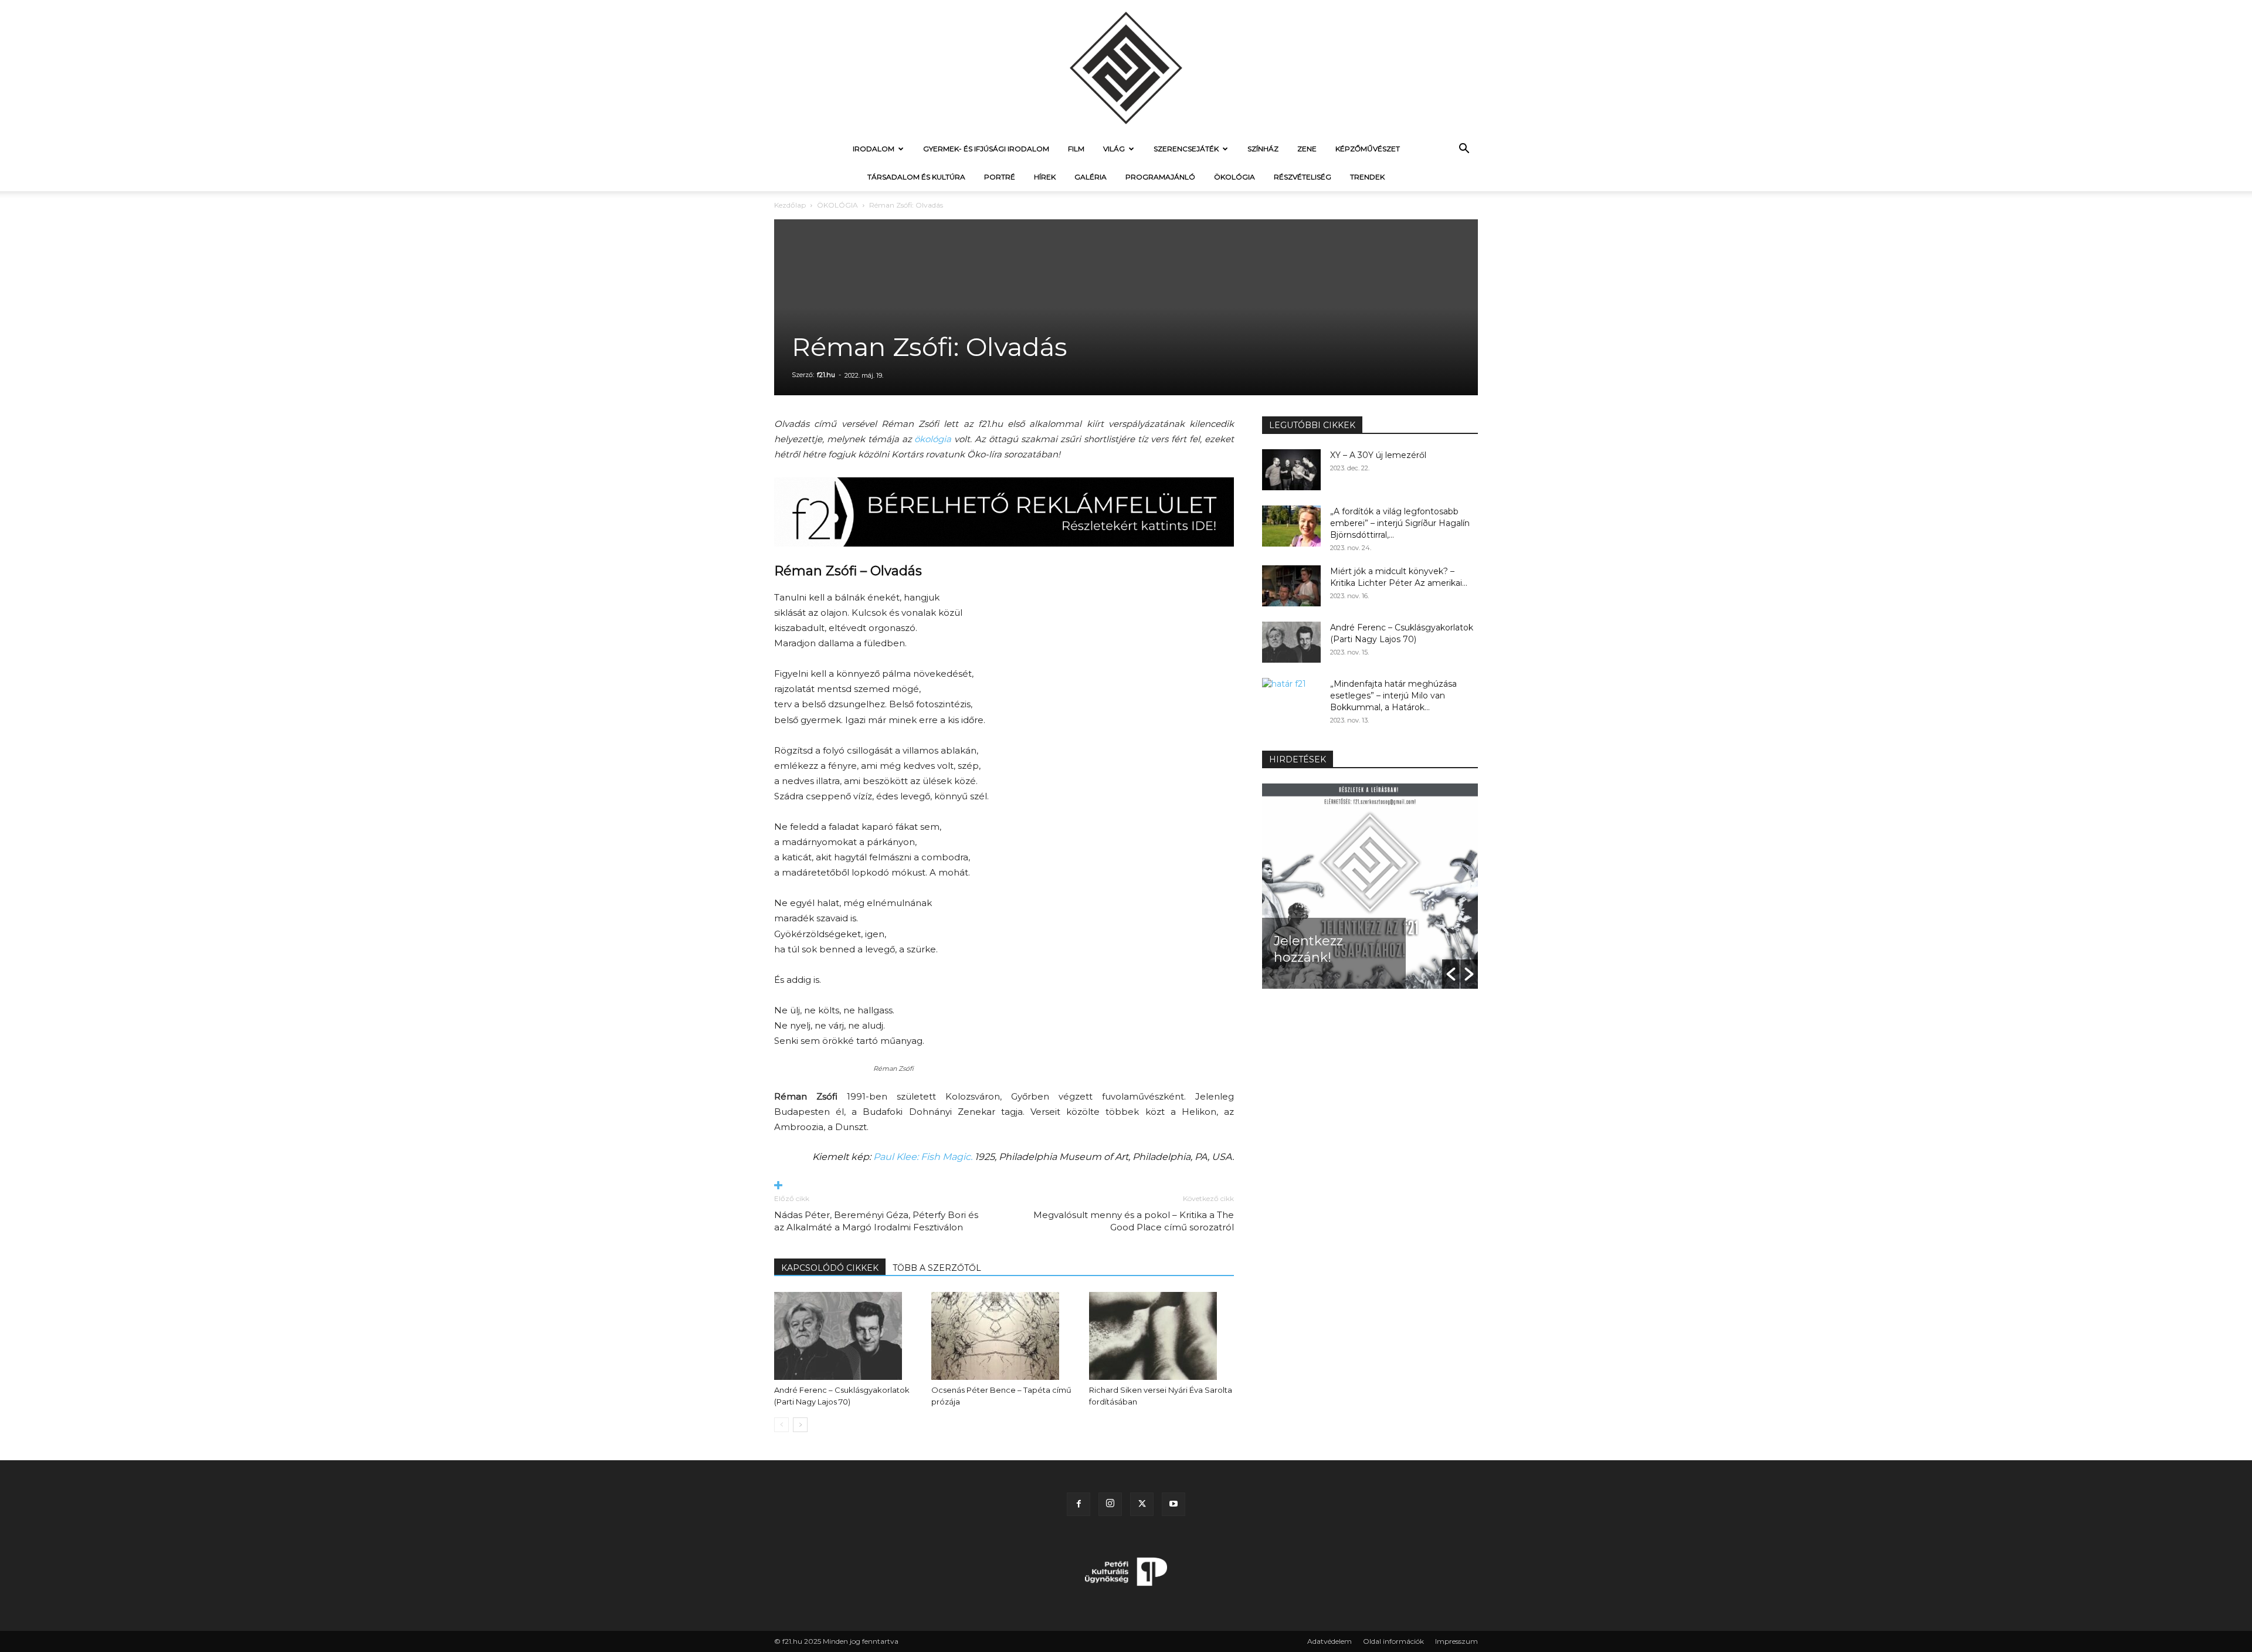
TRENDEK (1367, 177)
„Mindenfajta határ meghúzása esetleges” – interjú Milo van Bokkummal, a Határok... (1393, 696)
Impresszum (1456, 1641)
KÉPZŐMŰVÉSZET (1368, 149)
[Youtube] (1174, 1504)
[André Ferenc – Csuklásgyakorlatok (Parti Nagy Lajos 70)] (847, 1336)
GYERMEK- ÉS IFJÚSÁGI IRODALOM (986, 149)
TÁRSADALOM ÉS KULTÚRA (916, 177)
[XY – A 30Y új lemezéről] (1291, 470)
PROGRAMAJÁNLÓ (1160, 177)
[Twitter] (1142, 1504)
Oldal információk (1393, 1641)
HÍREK (1045, 177)
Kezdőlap (790, 205)
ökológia (933, 439)
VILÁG (1114, 149)
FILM (1076, 149)
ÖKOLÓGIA (1234, 177)
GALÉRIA (1091, 177)
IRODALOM (874, 149)
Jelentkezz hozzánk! (1308, 949)
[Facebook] (1078, 1504)
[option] (1370, 886)
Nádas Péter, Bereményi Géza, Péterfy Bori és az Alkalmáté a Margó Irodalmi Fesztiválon (876, 1221)
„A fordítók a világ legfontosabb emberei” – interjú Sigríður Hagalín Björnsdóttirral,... (1400, 523)
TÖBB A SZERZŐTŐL (937, 1268)
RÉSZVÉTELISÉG (1303, 177)
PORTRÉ (1000, 177)
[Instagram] (1110, 1504)
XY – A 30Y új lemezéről (1378, 455)
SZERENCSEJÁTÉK (1186, 149)
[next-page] (800, 1425)
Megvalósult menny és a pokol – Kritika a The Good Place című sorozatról (1134, 1221)
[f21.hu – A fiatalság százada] (1126, 67)
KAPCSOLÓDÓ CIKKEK (830, 1268)
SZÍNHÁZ (1263, 149)
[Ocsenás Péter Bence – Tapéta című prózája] (1004, 1336)
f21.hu (826, 375)
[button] (1464, 150)
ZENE (1307, 149)
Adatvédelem (1330, 1641)
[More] (1004, 1186)
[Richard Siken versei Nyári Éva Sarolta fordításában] (1161, 1336)
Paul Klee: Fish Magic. (923, 1157)
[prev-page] (781, 1425)
